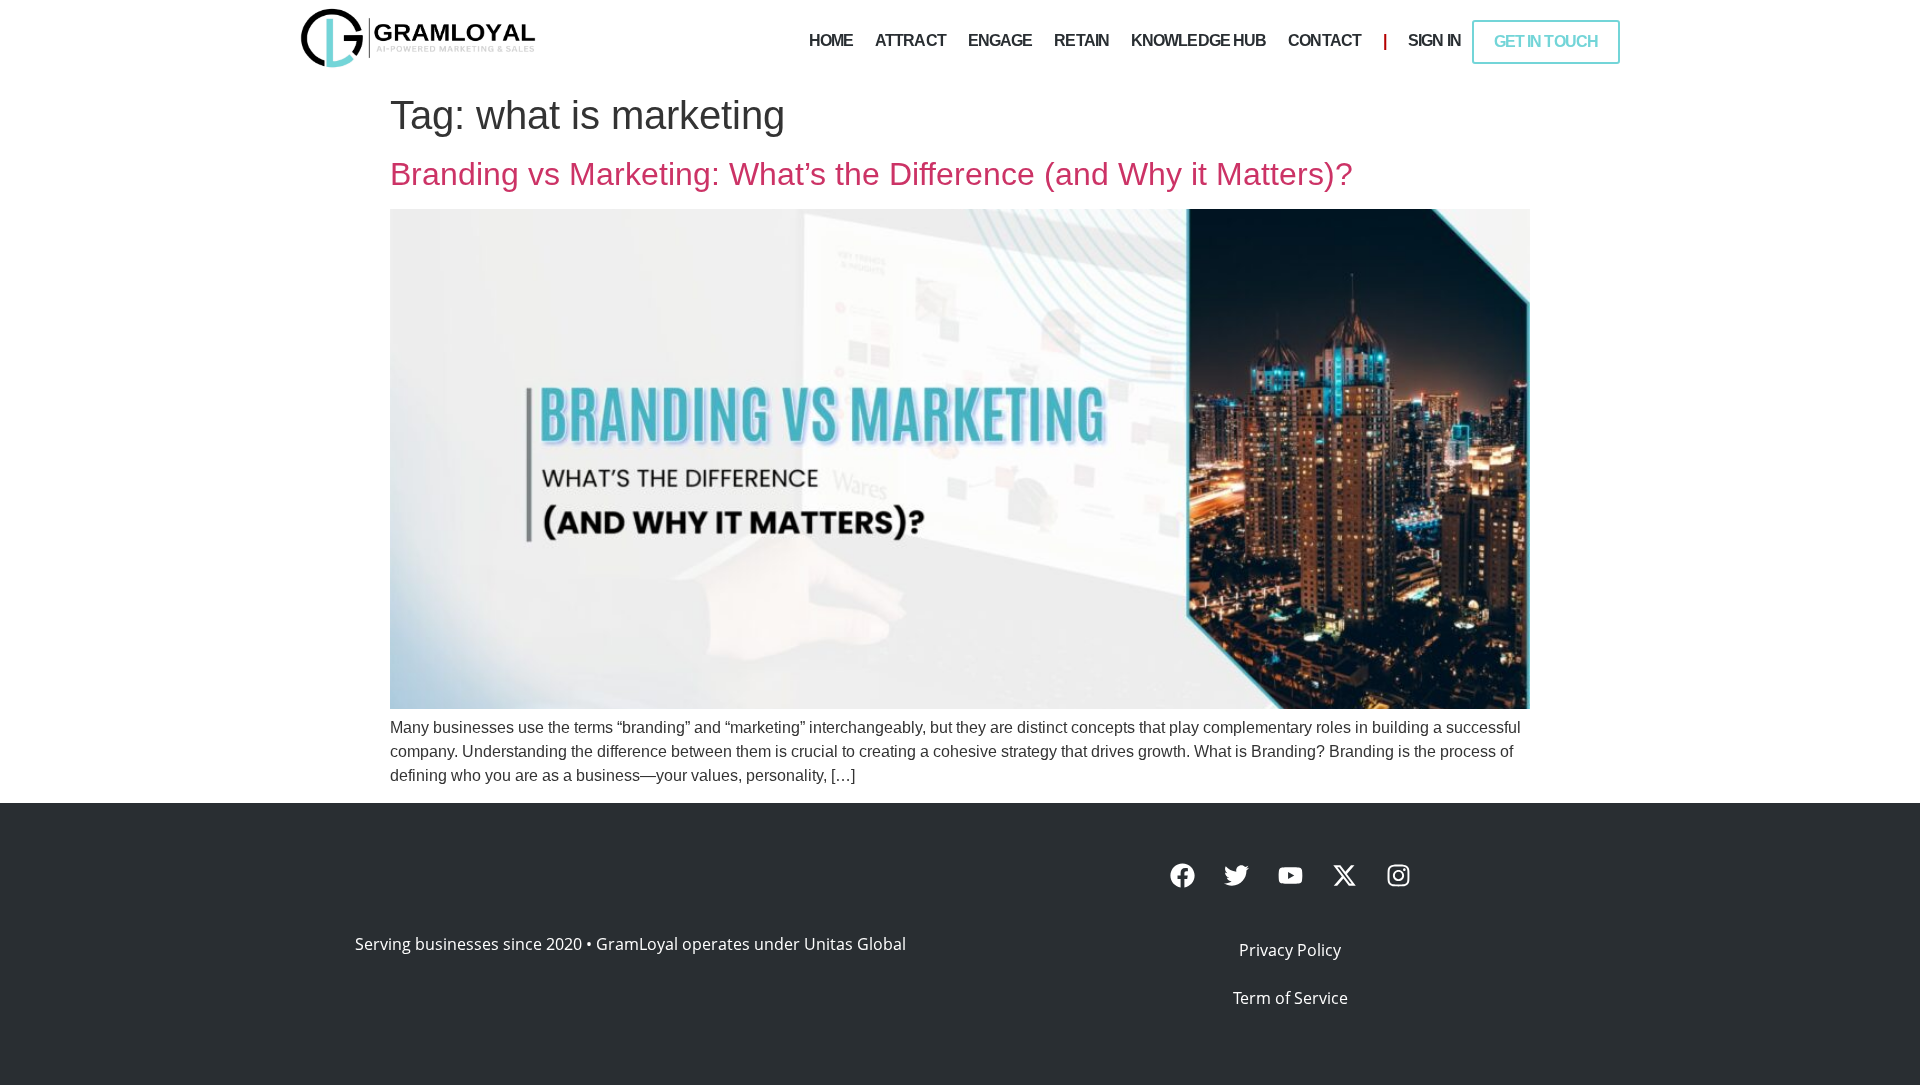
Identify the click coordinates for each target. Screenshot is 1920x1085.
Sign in (1434, 40)
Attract (910, 40)
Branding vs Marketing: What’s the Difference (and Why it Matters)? (871, 174)
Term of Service (1290, 998)
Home (831, 40)
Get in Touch (1546, 41)
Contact (1324, 40)
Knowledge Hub (1198, 40)
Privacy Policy (1290, 950)
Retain (1081, 40)
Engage (1000, 40)
